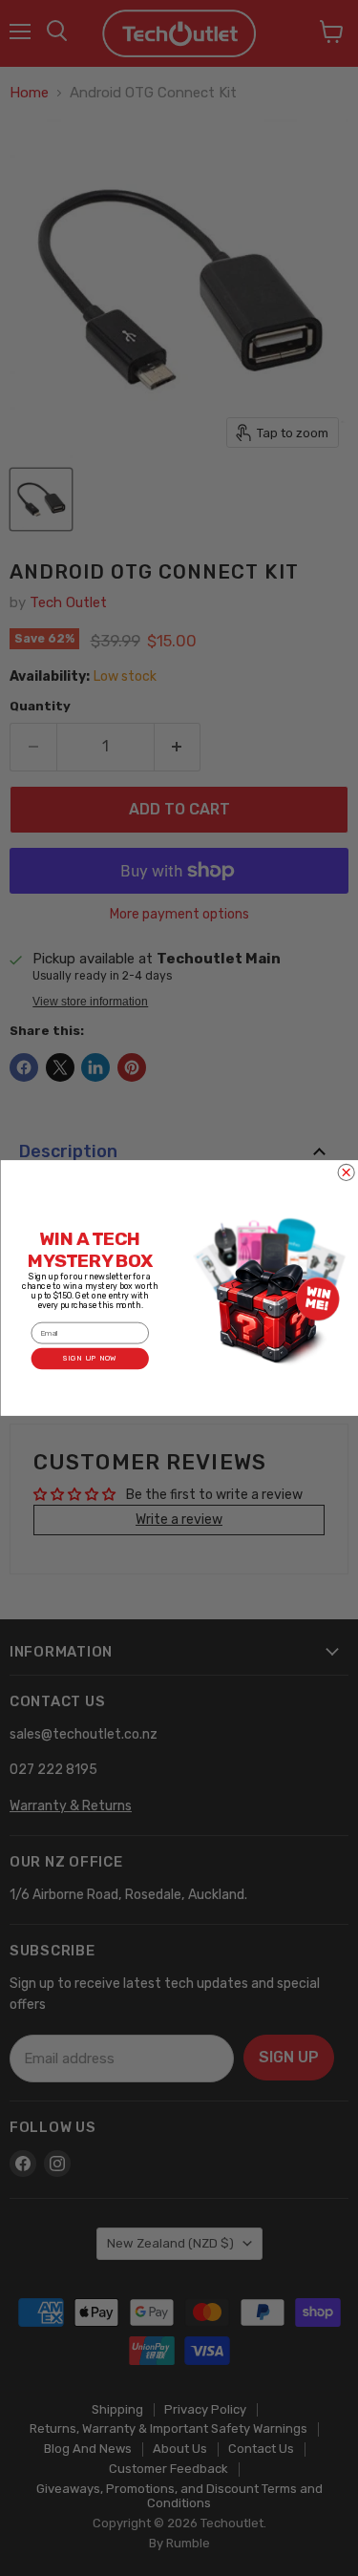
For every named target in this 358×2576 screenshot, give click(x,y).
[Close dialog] (346, 1172)
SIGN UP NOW (90, 1359)
